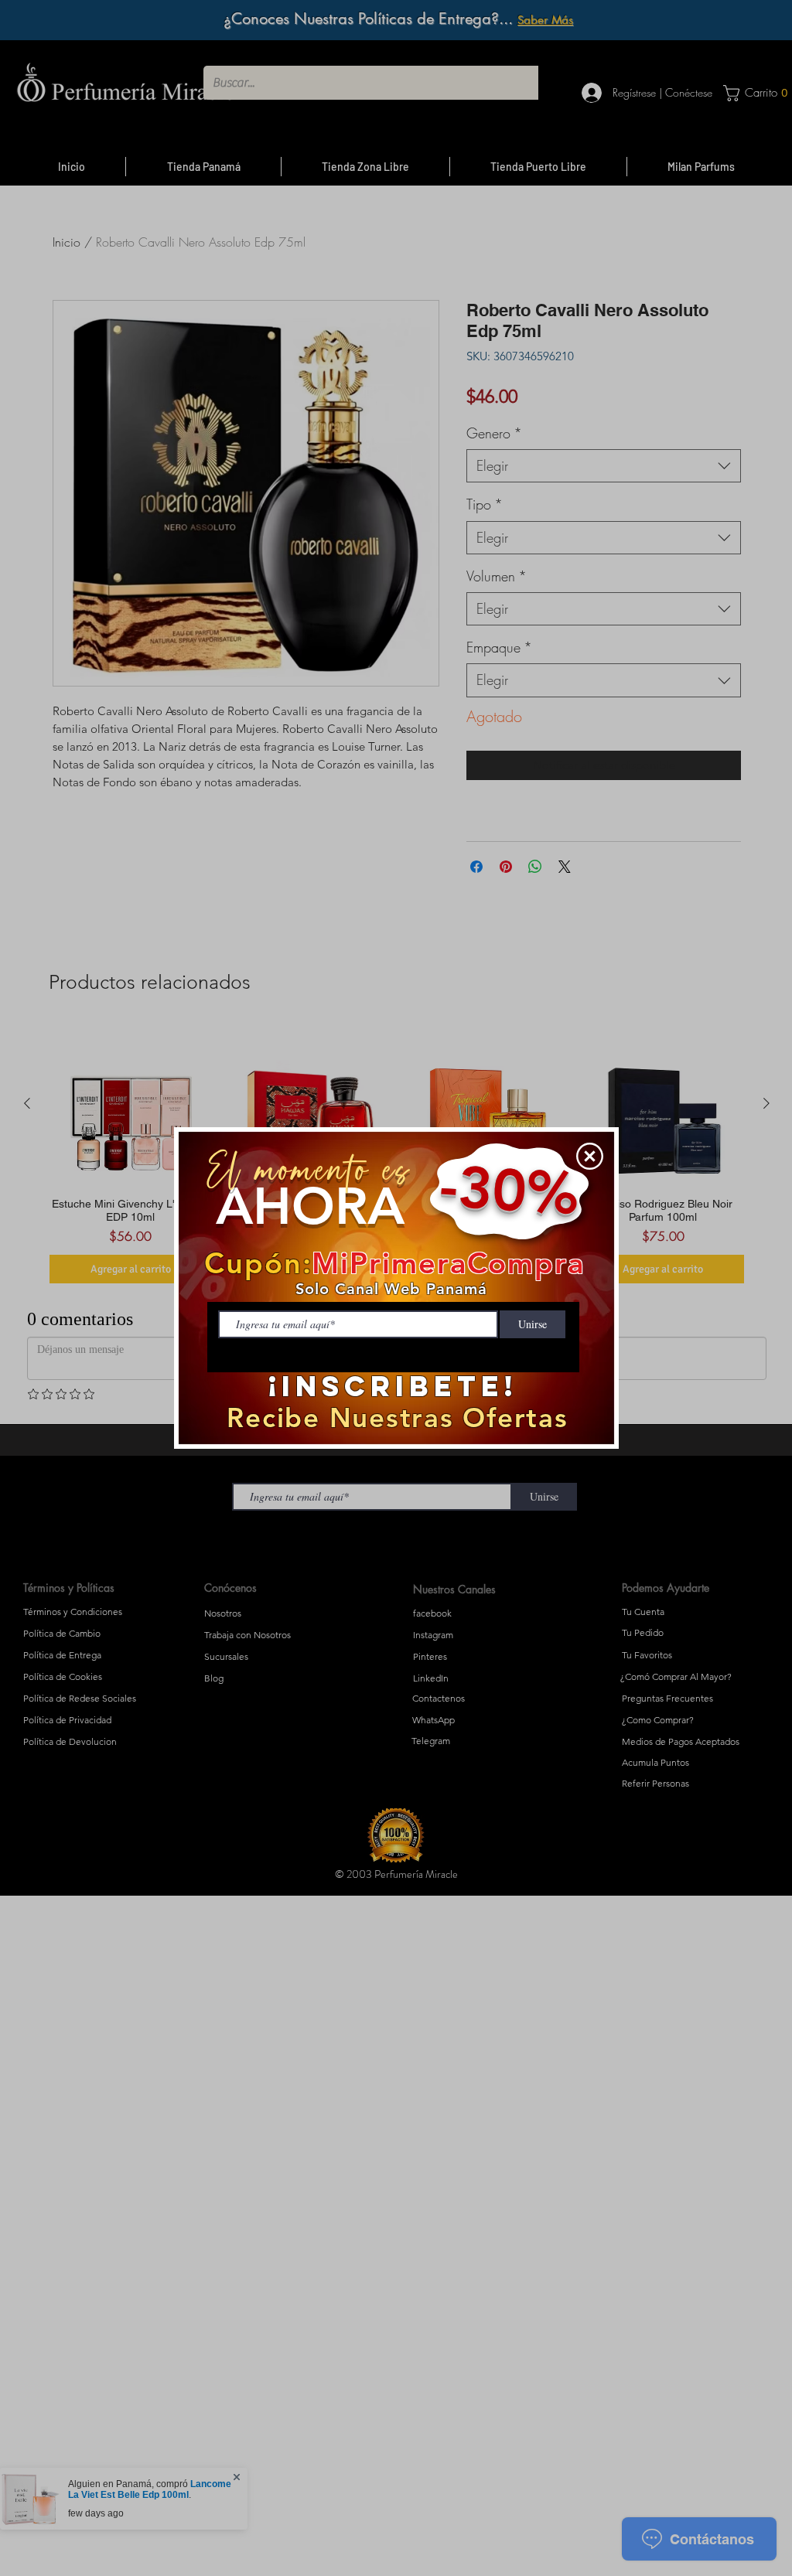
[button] (590, 1156)
